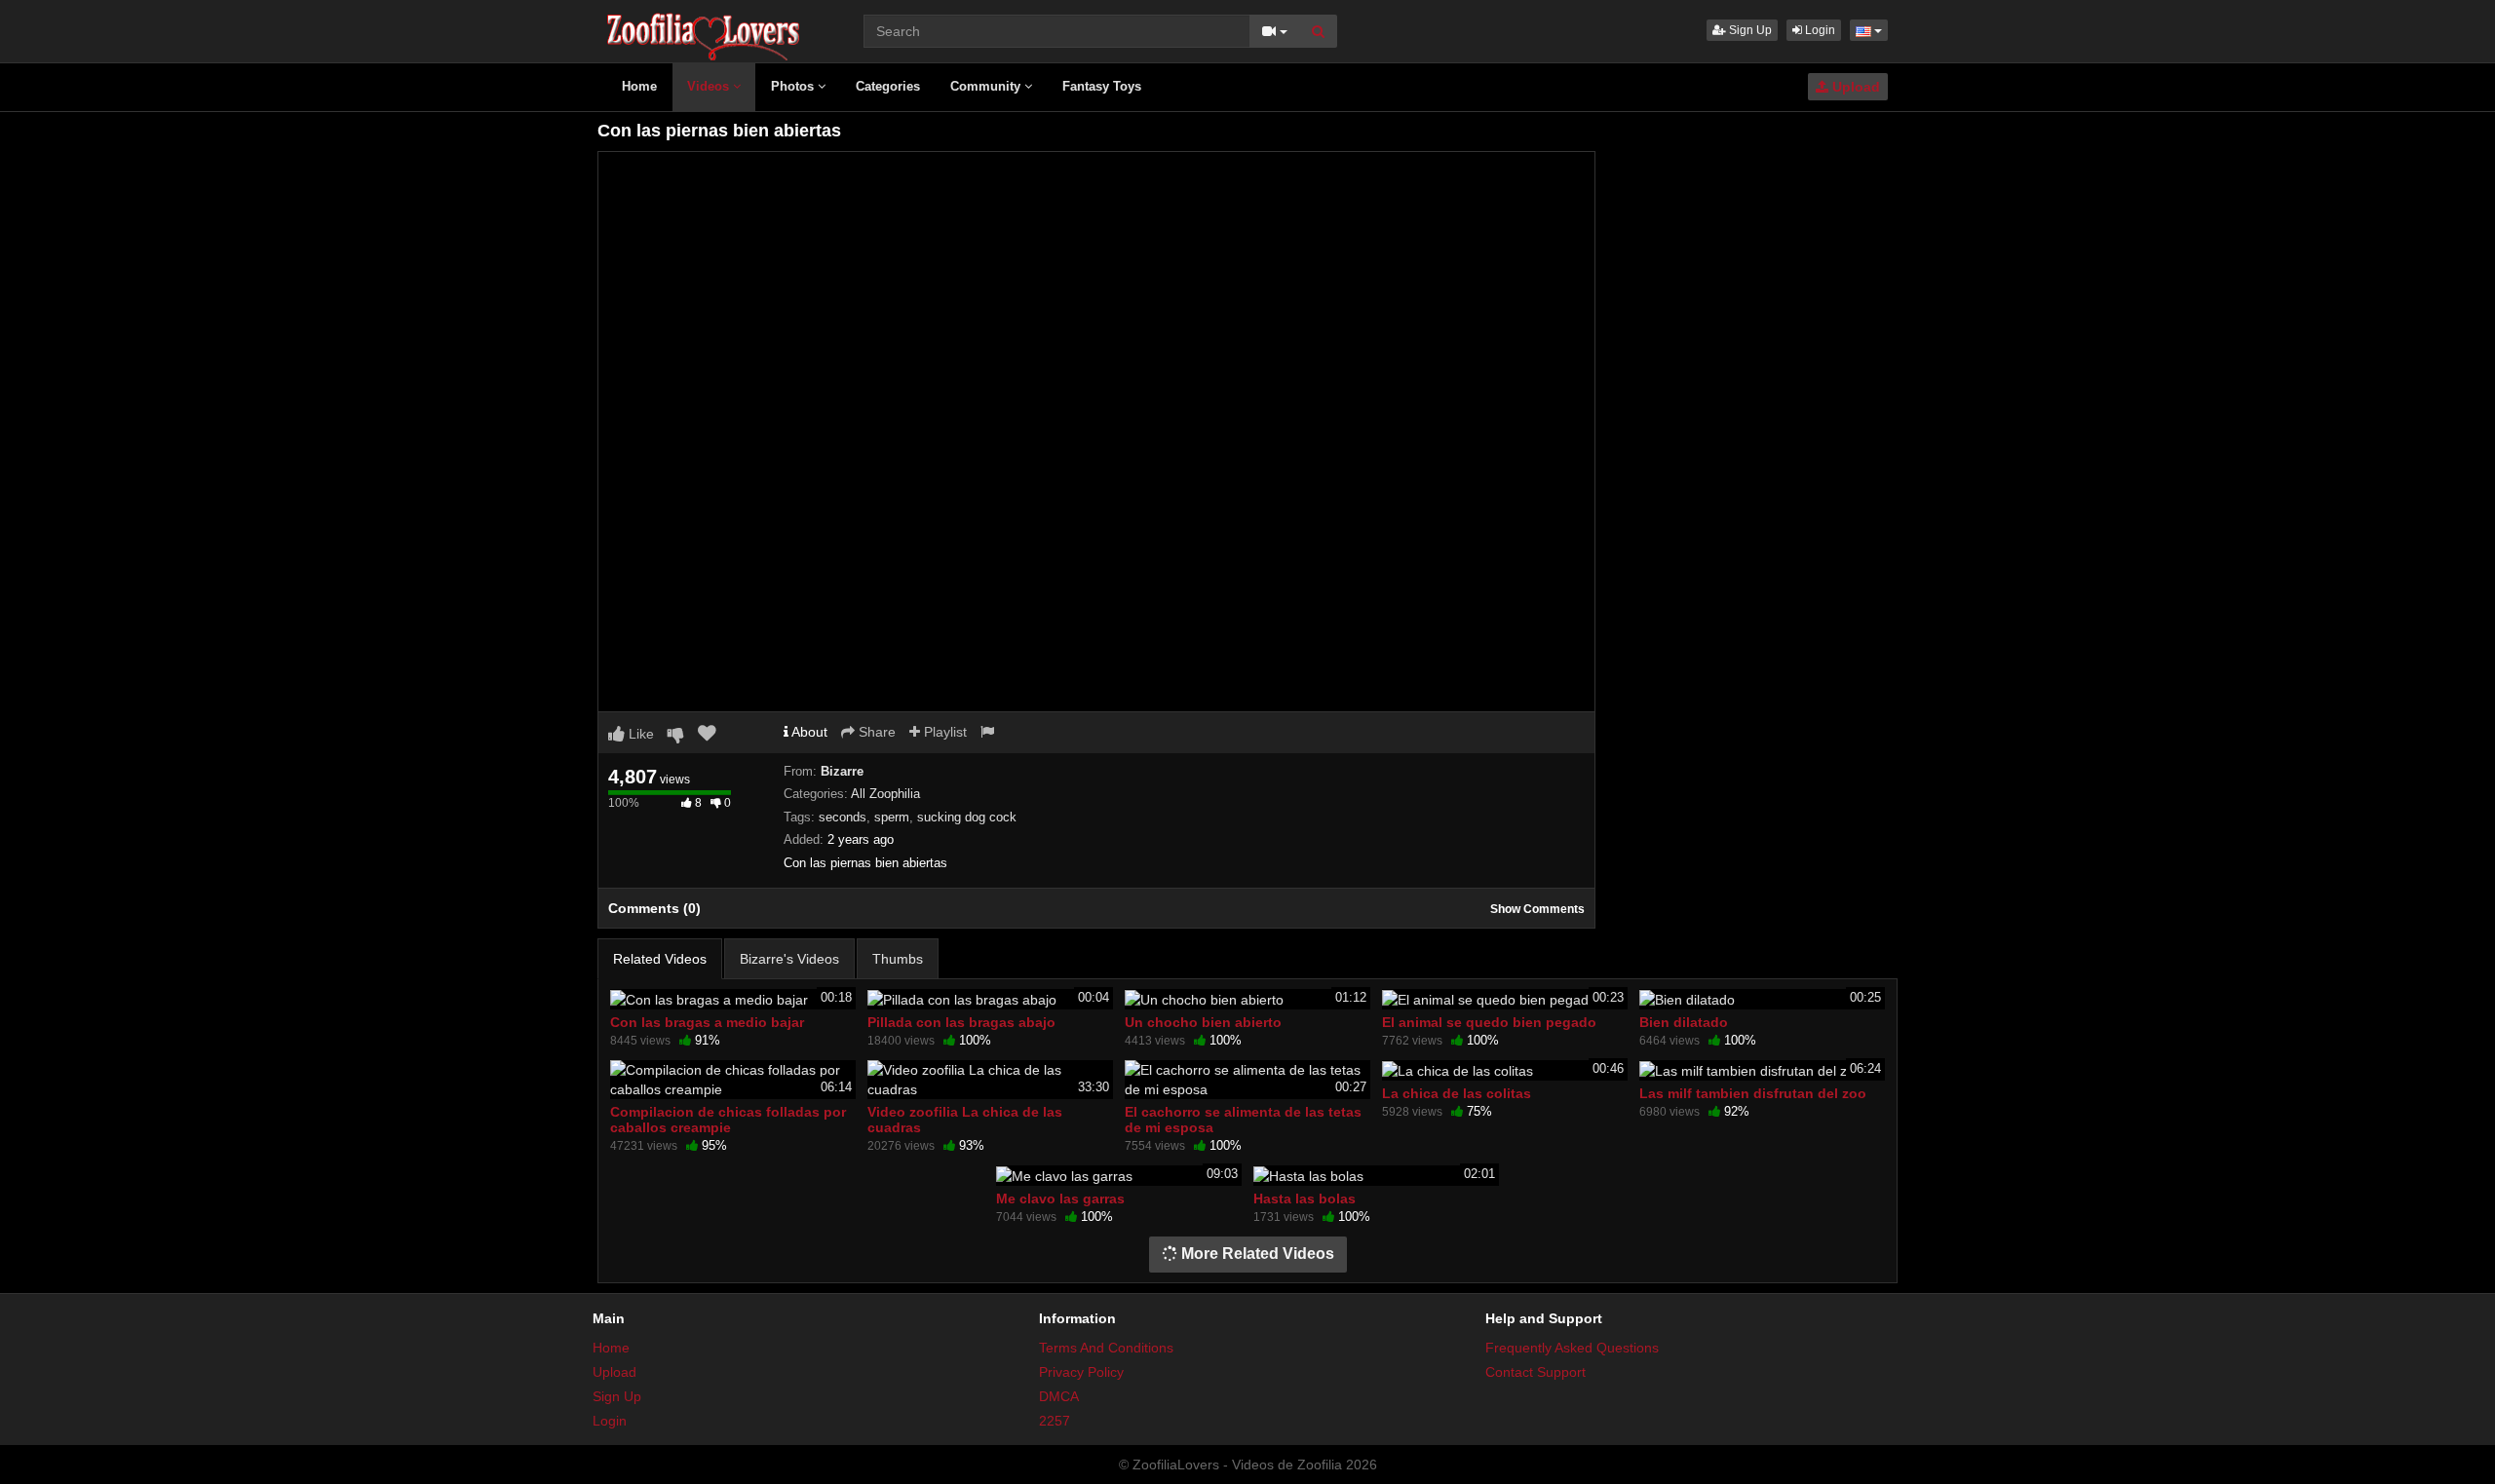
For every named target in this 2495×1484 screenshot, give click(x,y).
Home (639, 86)
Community (987, 86)
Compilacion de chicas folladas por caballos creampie (728, 1120)
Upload (1854, 87)
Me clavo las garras (1060, 1199)
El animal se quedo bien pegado (1489, 1022)
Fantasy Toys (1102, 86)
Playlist (943, 732)
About (808, 732)
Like (639, 734)
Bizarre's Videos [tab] (789, 959)
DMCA (1059, 1396)
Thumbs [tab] (898, 959)
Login (1819, 30)
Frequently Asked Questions (1572, 1348)
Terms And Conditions (1106, 1348)
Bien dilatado (1684, 1022)
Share (875, 732)
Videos (710, 86)
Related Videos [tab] (660, 959)
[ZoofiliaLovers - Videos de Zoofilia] (704, 29)
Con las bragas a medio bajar (707, 1022)
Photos (794, 86)
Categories (888, 86)
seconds (843, 817)
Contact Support (1535, 1372)
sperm (892, 817)
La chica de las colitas (1457, 1093)
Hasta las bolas (1305, 1199)
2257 (1055, 1421)
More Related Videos (1256, 1254)
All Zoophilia (885, 794)
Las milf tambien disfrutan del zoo (1753, 1093)
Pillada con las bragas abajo (961, 1022)
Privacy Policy (1081, 1372)
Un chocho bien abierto (1203, 1022)
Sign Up (1749, 30)
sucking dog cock (967, 817)
